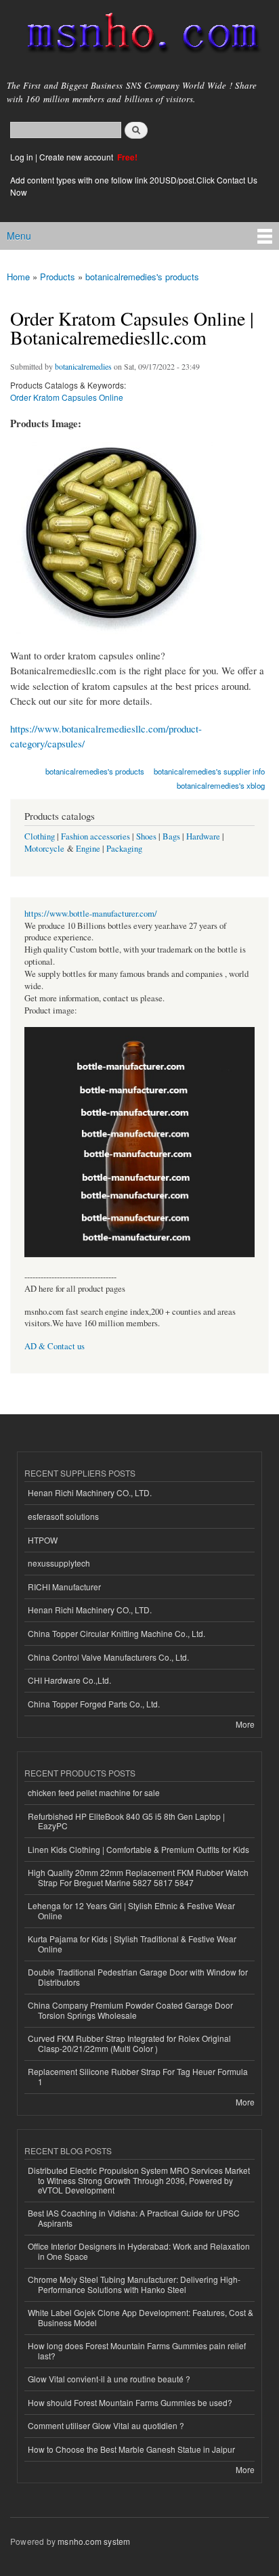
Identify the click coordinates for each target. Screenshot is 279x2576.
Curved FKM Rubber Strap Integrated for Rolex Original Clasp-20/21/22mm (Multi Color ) (129, 2043)
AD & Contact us (55, 1346)
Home (18, 277)
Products (58, 277)
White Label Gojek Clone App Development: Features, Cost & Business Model (141, 2317)
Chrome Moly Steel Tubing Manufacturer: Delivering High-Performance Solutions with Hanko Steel (134, 2284)
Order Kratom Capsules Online (67, 397)
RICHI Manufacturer (64, 1587)
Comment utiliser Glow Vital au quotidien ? (106, 2425)
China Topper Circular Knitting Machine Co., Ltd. (116, 1633)
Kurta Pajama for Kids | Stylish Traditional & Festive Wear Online (132, 1943)
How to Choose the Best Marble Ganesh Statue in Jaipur (131, 2449)
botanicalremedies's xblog (221, 785)
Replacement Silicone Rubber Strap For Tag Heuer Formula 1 (138, 2076)
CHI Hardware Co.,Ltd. (69, 1680)
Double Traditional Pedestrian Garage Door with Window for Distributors (138, 1977)
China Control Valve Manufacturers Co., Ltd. (108, 1657)
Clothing (40, 836)
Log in (22, 157)
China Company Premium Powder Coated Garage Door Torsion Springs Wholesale (130, 2010)
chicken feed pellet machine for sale (94, 1792)
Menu (19, 236)
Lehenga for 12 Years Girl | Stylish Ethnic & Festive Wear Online (131, 1910)
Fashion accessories (95, 836)
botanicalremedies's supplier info (209, 771)
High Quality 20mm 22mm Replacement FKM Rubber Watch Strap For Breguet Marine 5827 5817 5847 (138, 1877)
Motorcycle (44, 849)
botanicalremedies (83, 366)
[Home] (137, 36)
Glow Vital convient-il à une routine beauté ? (109, 2379)
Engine (88, 849)
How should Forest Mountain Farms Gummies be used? (130, 2402)
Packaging (124, 849)
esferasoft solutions (63, 1516)
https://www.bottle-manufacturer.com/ (91, 914)
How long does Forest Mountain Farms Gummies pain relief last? (137, 2350)
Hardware (203, 836)
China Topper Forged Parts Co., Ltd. (94, 1704)
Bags (171, 836)
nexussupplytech (59, 1563)
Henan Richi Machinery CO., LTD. (90, 1492)
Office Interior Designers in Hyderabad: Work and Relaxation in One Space (139, 2251)
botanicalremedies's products (142, 277)
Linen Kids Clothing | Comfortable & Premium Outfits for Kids (138, 1849)
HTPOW (43, 1540)
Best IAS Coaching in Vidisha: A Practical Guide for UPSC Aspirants (134, 2218)
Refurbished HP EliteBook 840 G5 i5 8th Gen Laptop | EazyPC (126, 1821)
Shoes (146, 836)
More (245, 1724)
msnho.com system (94, 2541)
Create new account (77, 157)
